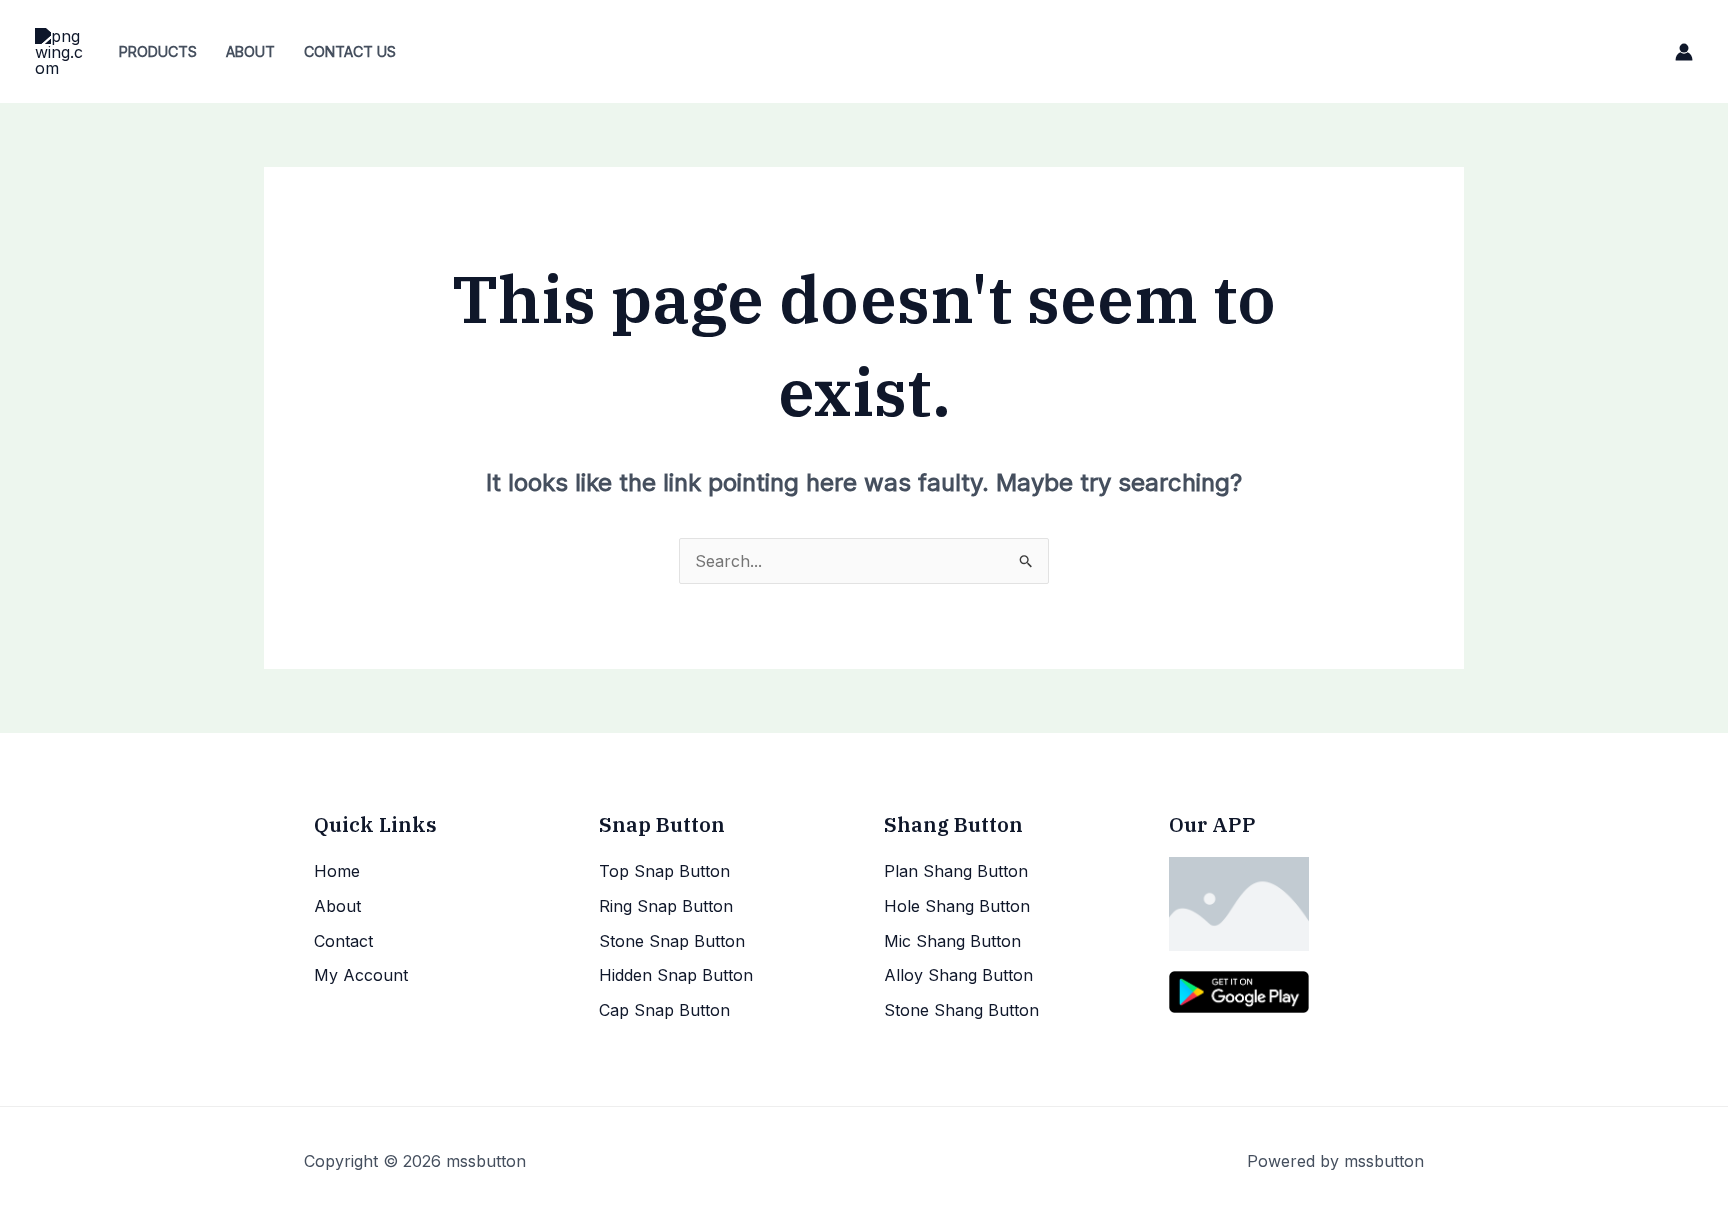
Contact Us (350, 51)
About (250, 51)
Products (158, 51)
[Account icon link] (1684, 52)
